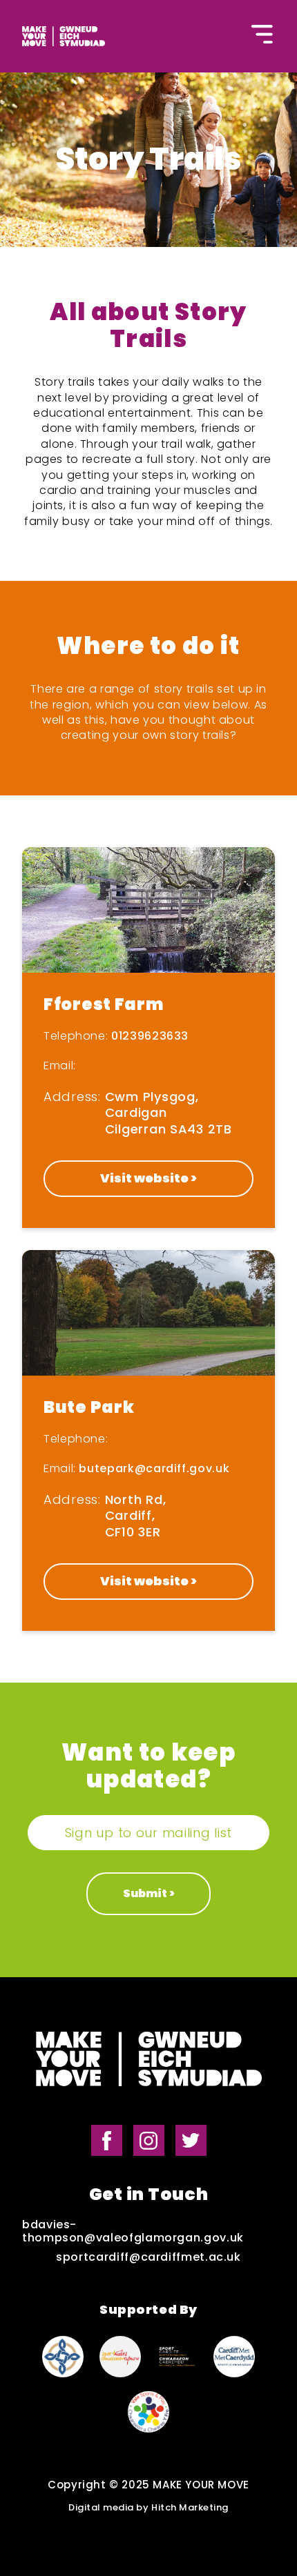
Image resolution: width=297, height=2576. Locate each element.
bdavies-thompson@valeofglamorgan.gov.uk (133, 2231)
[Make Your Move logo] (149, 2061)
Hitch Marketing (190, 2508)
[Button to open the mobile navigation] (262, 36)
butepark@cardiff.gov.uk (154, 1468)
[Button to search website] (129, 39)
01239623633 (150, 1036)
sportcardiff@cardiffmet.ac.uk (148, 2257)
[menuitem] (60, 41)
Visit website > (148, 1178)
